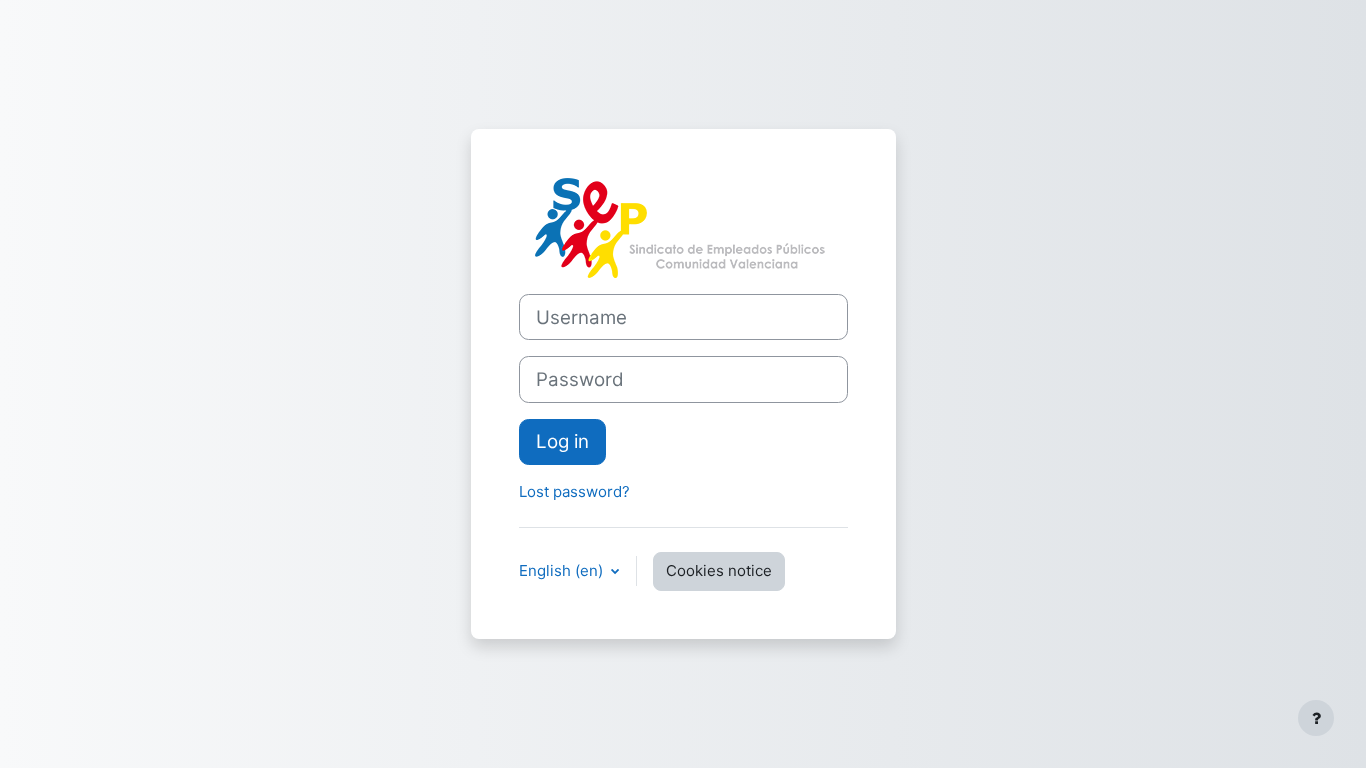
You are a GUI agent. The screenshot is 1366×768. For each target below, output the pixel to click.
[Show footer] (1316, 718)
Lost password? (574, 491)
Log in (562, 441)
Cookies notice (719, 570)
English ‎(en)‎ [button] (563, 570)
